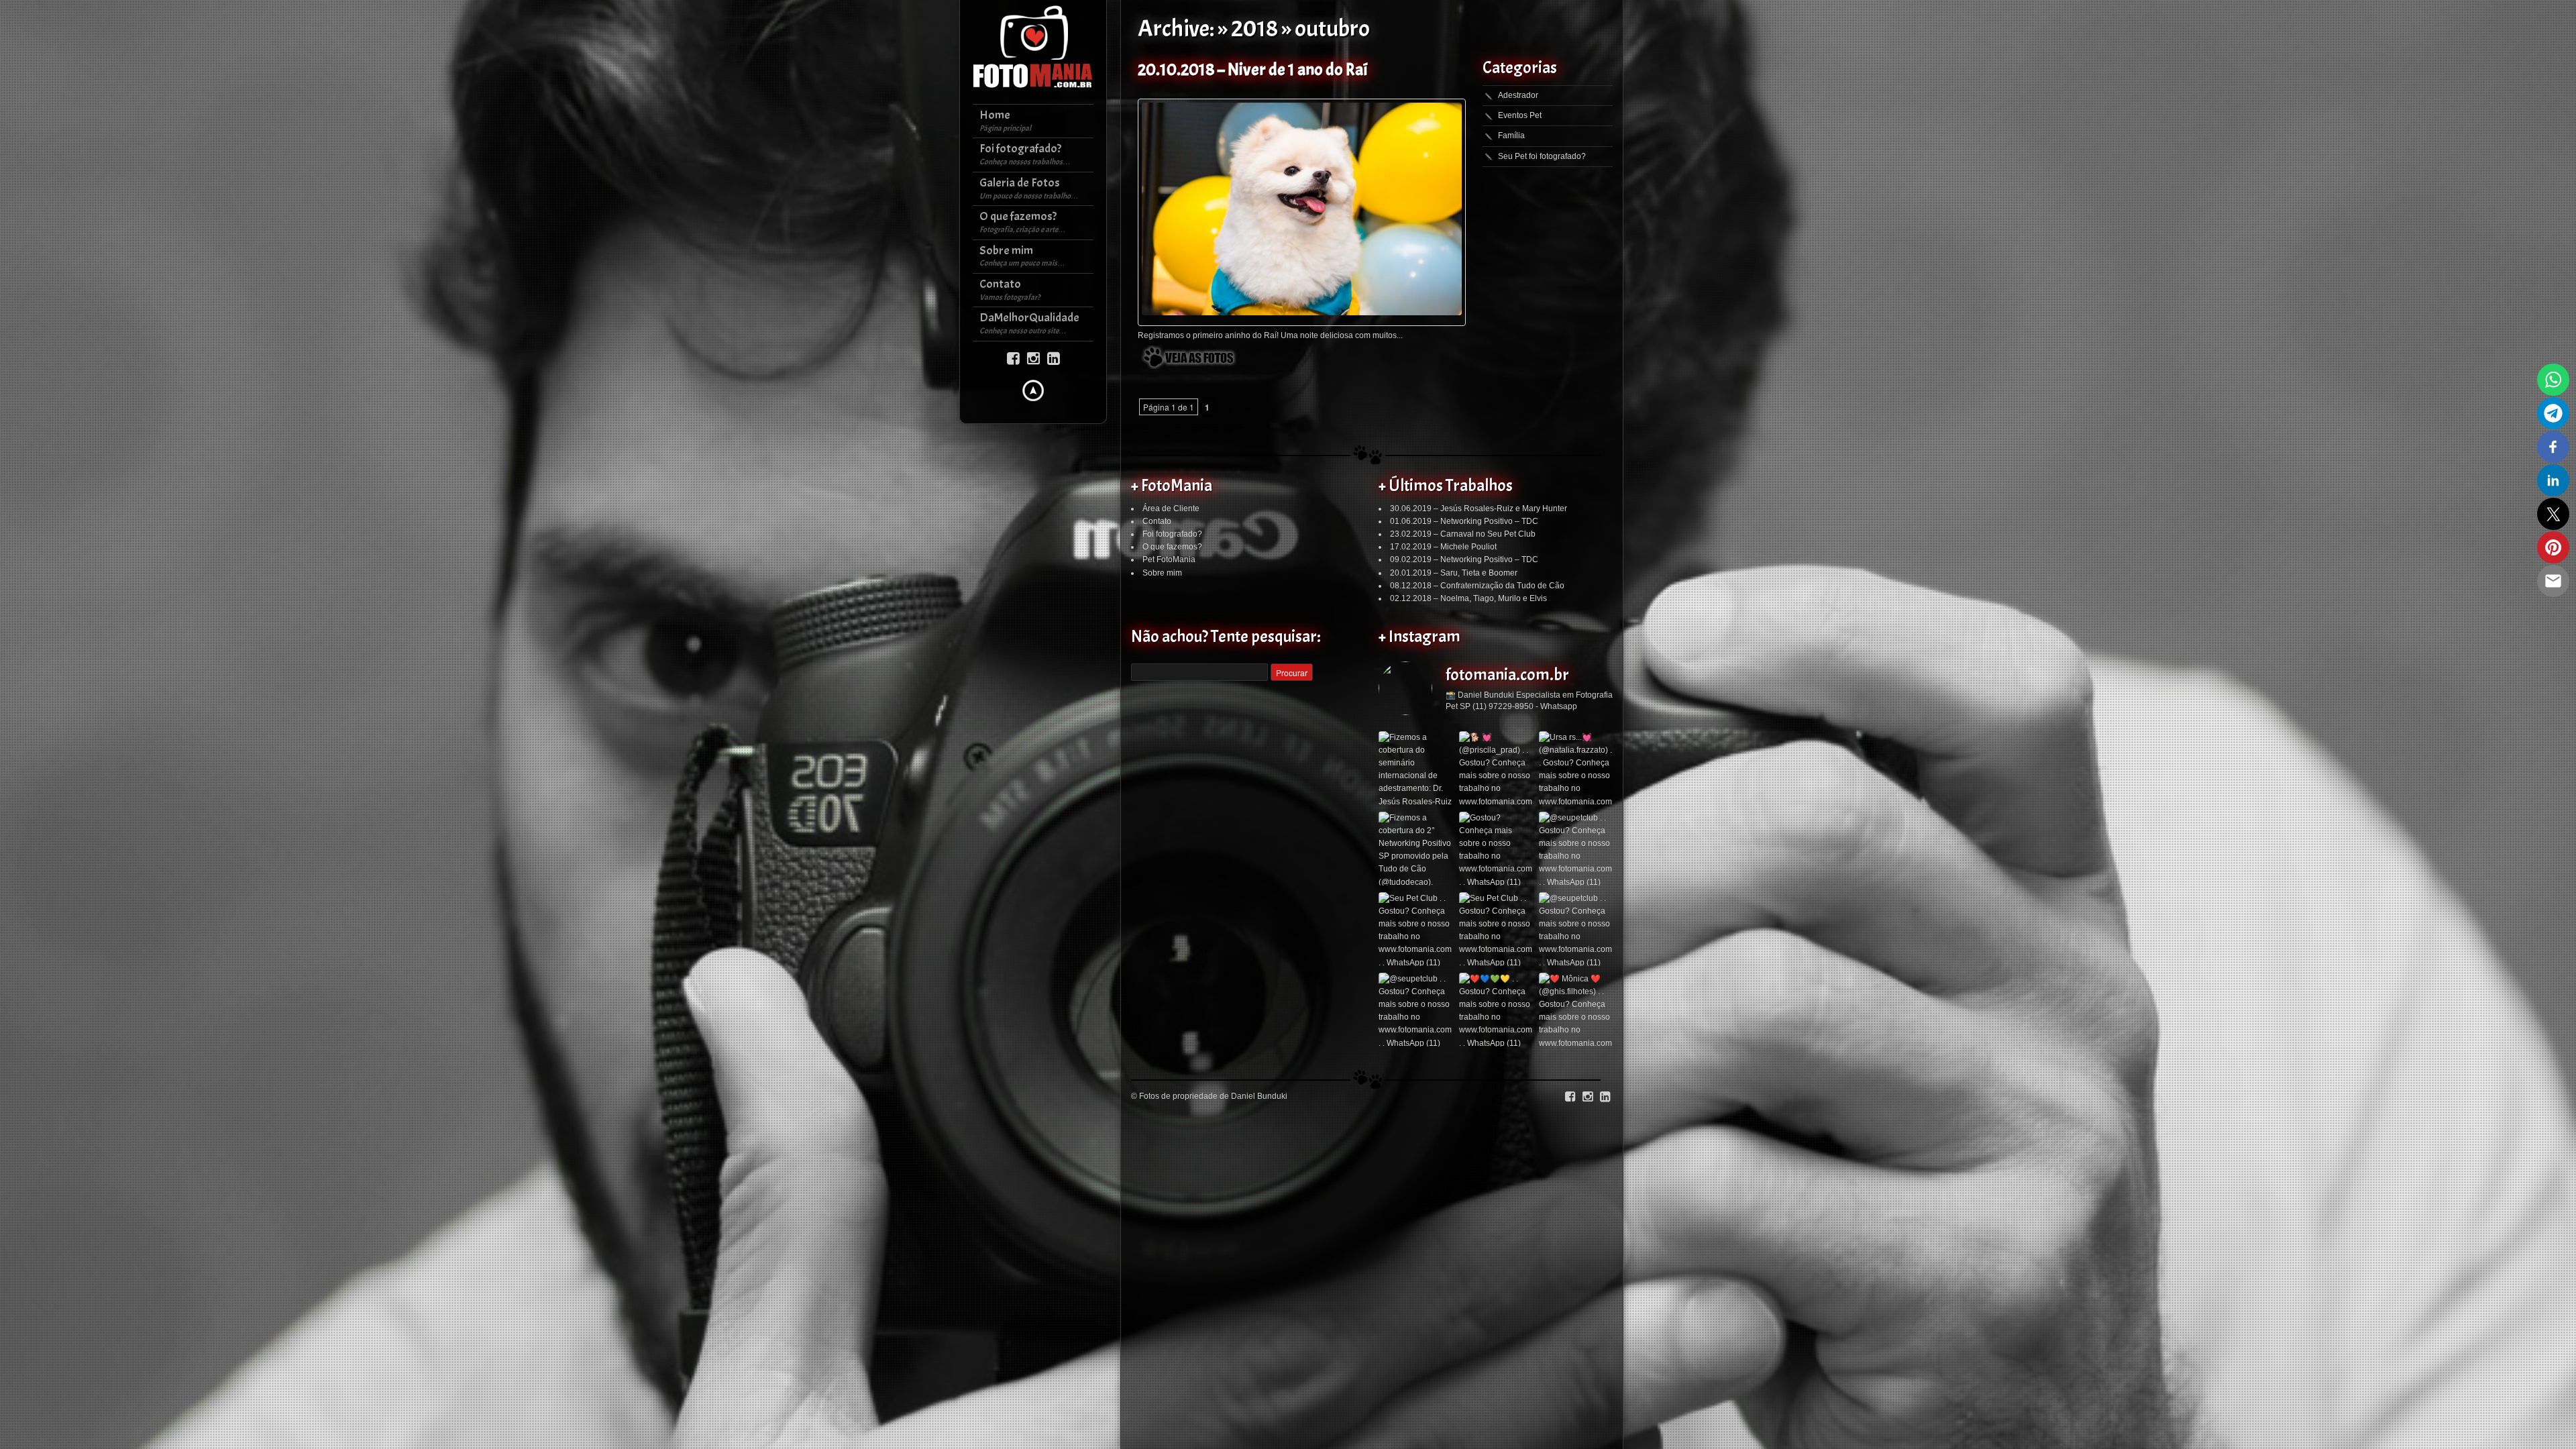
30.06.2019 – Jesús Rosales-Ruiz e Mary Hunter (1479, 508)
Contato (1157, 521)
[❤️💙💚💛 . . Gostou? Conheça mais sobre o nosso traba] (1496, 1010)
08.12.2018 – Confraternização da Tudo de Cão (1477, 586)
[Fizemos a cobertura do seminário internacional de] (1415, 768)
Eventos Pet (1520, 115)
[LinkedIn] (1054, 357)
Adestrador (1518, 95)
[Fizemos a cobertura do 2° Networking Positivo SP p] (1415, 849)
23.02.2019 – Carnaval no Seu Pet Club (1463, 534)
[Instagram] (1033, 357)
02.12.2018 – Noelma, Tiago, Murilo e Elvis (1468, 598)
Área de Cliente (1171, 508)
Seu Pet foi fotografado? (1542, 156)
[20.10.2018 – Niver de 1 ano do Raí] (1302, 209)
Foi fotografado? (1172, 534)
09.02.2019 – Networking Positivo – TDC (1464, 559)
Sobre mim (1162, 573)
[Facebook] (1013, 357)
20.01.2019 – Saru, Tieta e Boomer (1454, 573)
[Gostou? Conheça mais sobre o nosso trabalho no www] (1496, 849)
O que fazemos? (1172, 547)
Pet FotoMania (1169, 559)
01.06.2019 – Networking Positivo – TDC (1464, 521)
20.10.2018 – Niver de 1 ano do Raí (1252, 70)
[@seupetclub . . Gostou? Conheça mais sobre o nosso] (1576, 849)
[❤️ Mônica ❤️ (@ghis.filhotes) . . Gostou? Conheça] (1576, 1010)
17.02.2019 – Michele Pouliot (1443, 547)
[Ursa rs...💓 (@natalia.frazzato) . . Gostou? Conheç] (1576, 768)
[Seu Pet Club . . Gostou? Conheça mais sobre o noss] (1415, 929)
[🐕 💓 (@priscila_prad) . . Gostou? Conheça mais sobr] (1496, 768)
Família (1511, 136)
